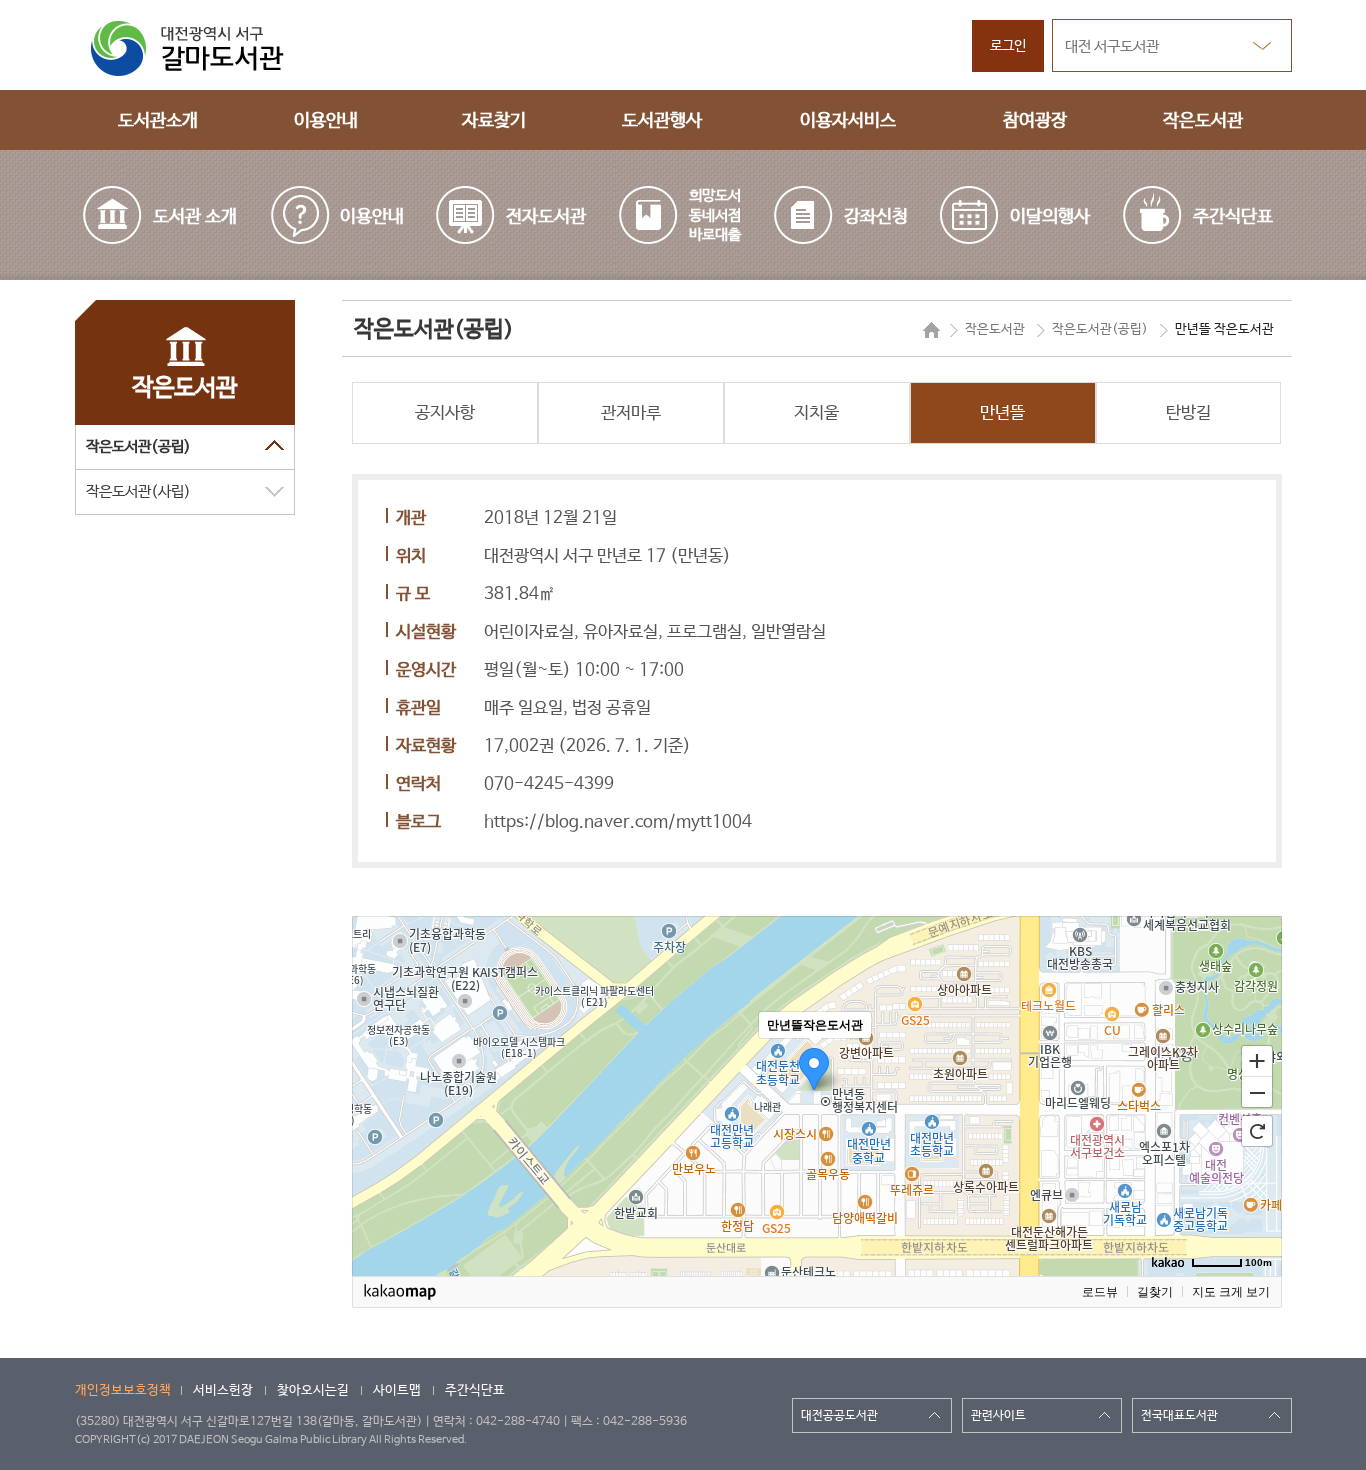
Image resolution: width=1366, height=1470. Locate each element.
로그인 (1008, 46)
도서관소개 (158, 121)
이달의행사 (1050, 217)
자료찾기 (494, 121)
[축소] (1257, 1093)
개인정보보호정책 (123, 1390)
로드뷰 (1100, 1292)
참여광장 (1035, 121)
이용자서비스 (848, 121)
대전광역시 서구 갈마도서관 (200, 48)
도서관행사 (662, 121)
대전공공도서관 (839, 1416)
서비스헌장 (223, 1390)
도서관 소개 (195, 217)
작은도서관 (1203, 121)
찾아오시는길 (313, 1390)
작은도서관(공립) (138, 446)
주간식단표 (1233, 217)
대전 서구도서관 (1112, 46)
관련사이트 (998, 1416)
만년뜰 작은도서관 (1224, 329)
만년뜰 (1002, 413)
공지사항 (445, 413)
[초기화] (1257, 1131)
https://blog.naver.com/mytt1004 (618, 822)
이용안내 (326, 121)
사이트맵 (397, 1390)
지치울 (816, 413)
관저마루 (631, 413)
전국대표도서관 (1179, 1416)
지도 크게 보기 (1231, 1292)
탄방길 (1188, 413)
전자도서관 (546, 217)
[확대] (1257, 1060)
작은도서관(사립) (138, 491)
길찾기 (1155, 1292)
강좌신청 (876, 217)
